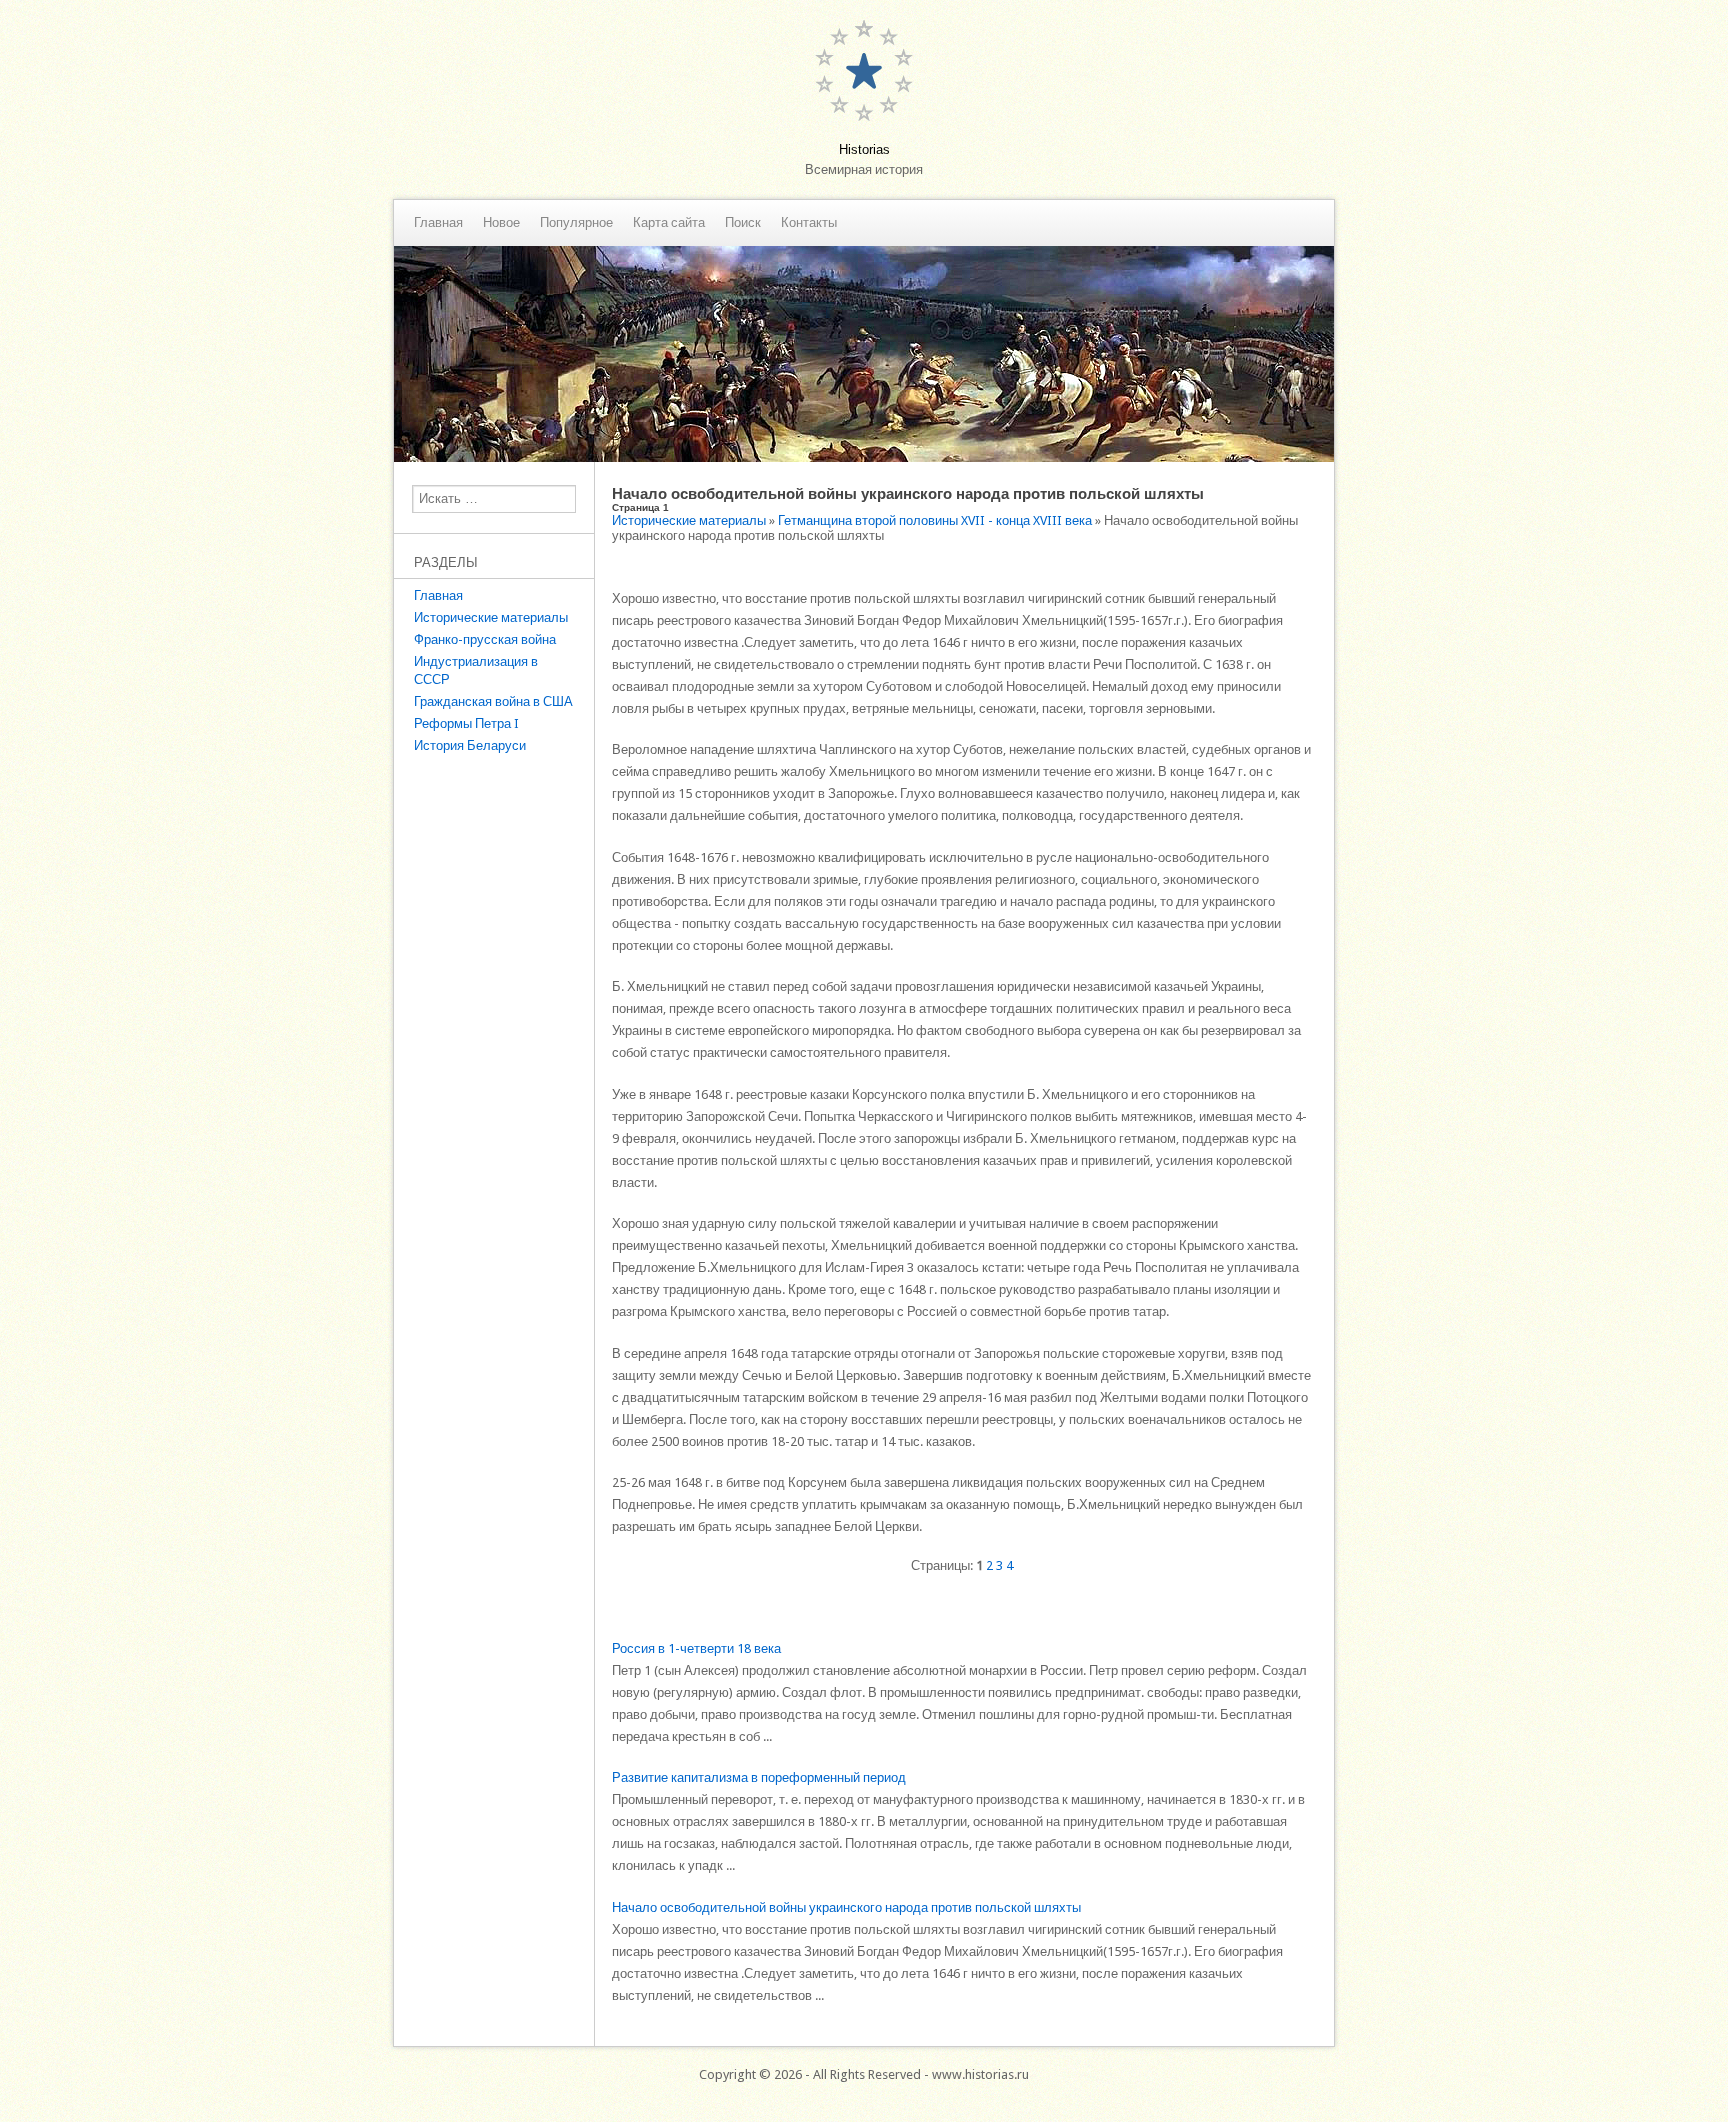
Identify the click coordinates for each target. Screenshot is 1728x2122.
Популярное (576, 223)
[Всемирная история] (864, 457)
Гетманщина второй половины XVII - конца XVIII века (935, 520)
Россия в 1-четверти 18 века (696, 1648)
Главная (438, 223)
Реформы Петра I (466, 723)
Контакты (809, 223)
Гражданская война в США (493, 701)
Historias (864, 149)
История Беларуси (470, 745)
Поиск (743, 223)
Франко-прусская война (485, 639)
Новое (501, 223)
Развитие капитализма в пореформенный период (759, 1777)
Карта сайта (669, 223)
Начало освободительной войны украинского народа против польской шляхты (846, 1907)
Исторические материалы (491, 617)
